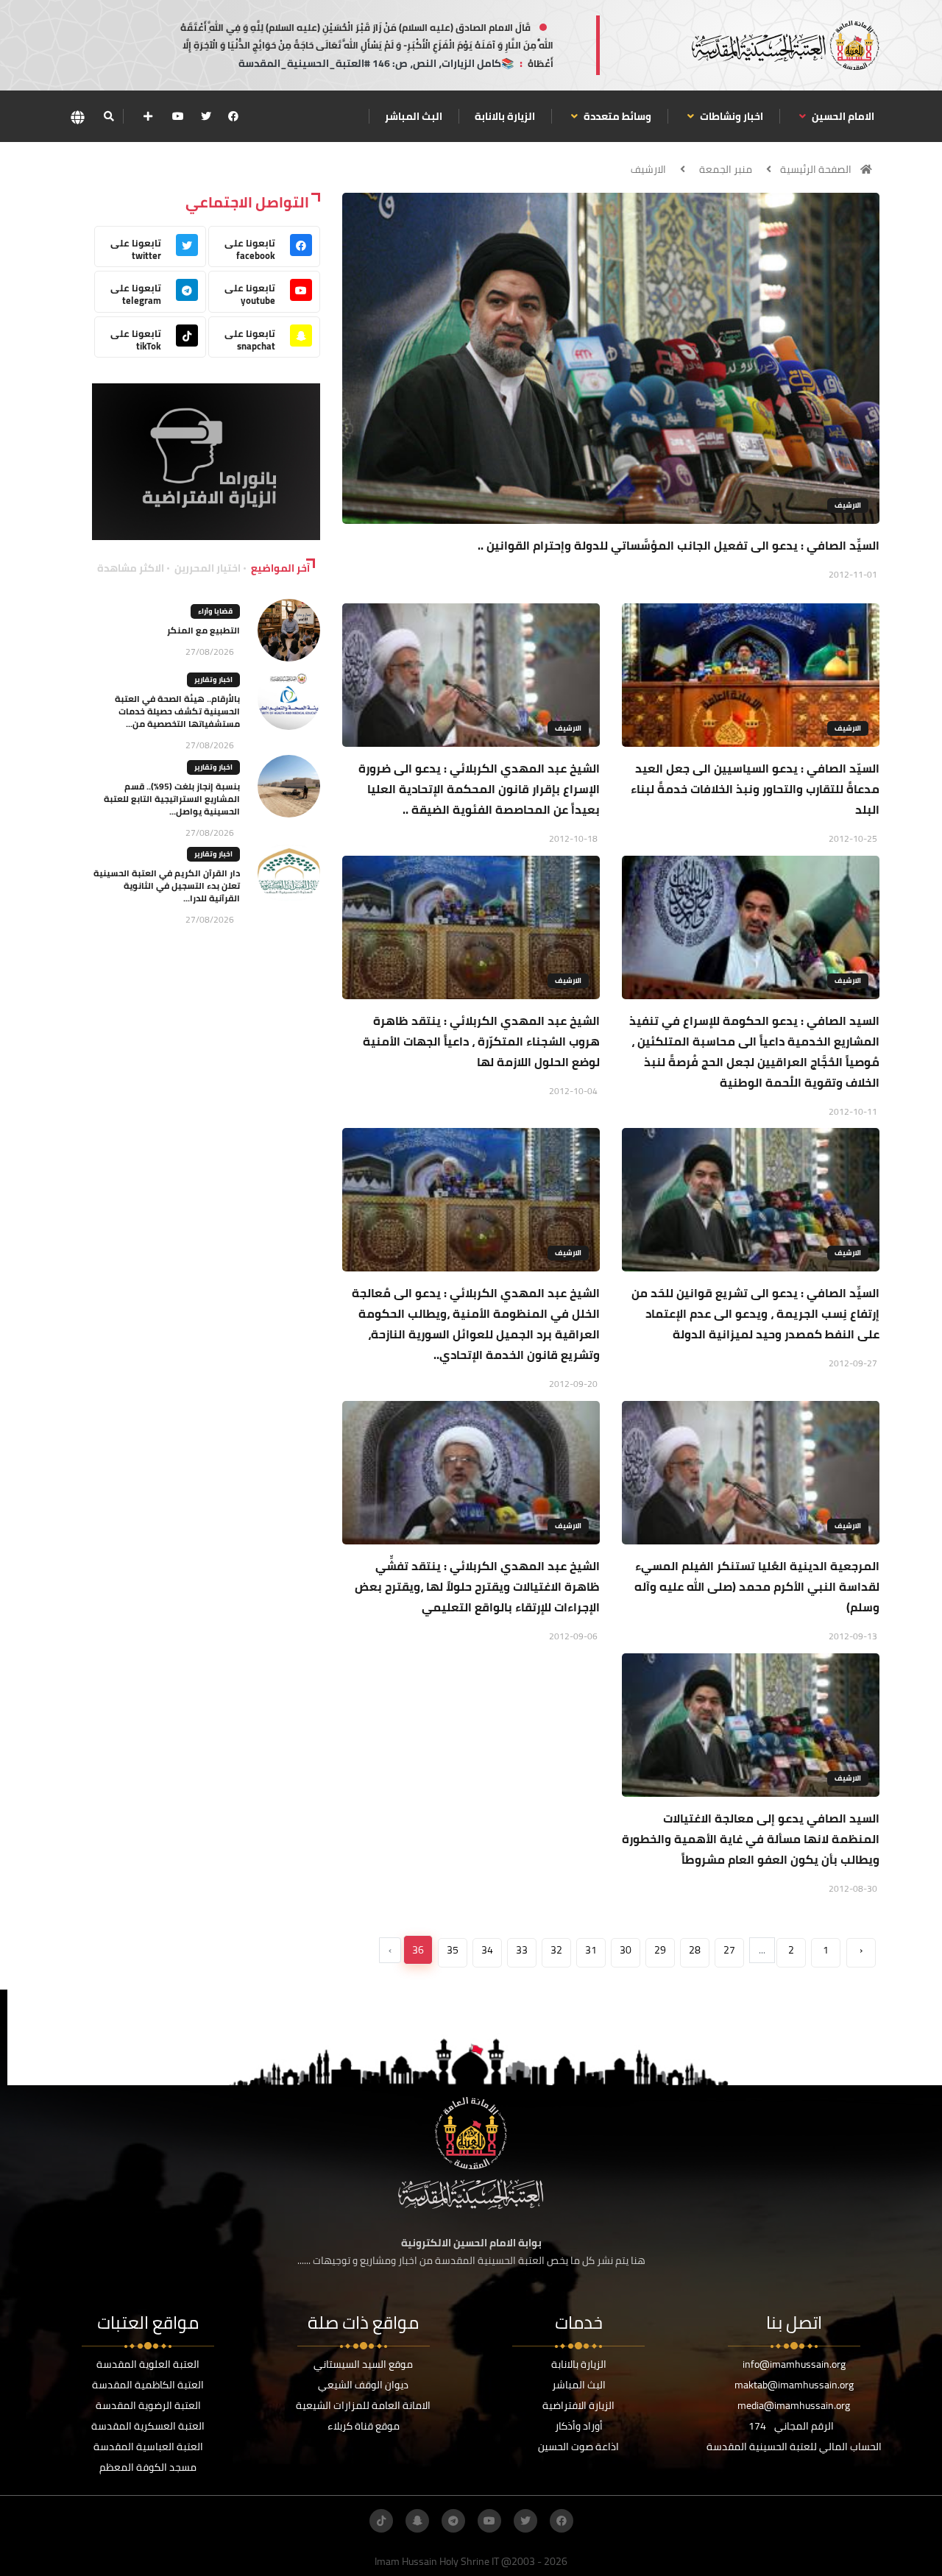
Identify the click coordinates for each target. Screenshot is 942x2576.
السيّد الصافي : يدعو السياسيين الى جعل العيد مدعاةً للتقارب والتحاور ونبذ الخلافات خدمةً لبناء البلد (755, 789)
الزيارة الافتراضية (578, 2405)
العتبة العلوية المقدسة (148, 2364)
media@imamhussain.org (794, 2405)
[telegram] (453, 2521)
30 (626, 1950)
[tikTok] (381, 2521)
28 (695, 1950)
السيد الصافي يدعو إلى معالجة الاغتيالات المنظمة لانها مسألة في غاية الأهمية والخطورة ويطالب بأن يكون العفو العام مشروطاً (751, 1839)
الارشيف (648, 169)
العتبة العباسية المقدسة (148, 2447)
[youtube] (178, 116)
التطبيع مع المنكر (203, 630)
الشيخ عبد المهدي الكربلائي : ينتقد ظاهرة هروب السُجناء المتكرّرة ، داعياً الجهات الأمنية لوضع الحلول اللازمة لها (481, 1041)
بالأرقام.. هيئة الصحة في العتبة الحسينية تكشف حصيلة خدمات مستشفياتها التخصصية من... (177, 711)
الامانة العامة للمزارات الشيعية (363, 2405)
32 (556, 1950)
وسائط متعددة (616, 116)
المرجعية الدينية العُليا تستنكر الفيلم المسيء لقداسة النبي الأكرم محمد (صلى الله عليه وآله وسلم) (757, 1586)
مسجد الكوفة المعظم (148, 2467)
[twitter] (206, 116)
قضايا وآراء (215, 611)
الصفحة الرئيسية (816, 169)
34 (487, 1950)
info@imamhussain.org (794, 2364)
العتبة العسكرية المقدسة (148, 2426)
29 (660, 1950)
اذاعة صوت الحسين (578, 2447)
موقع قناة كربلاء (364, 2426)
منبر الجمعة (726, 169)
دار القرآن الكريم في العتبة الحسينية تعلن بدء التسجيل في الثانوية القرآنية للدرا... (167, 886)
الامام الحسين (842, 116)
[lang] (77, 117)
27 (729, 1950)
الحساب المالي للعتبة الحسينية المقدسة (794, 2447)
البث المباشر (414, 116)
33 (522, 1950)
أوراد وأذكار (579, 2426)
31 (591, 1950)
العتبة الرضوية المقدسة (148, 2405)
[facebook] (233, 116)
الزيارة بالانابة (505, 116)
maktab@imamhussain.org (794, 2385)
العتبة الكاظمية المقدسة (148, 2385)
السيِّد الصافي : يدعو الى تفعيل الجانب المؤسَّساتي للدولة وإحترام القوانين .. (679, 545)
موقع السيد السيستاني (363, 2364)
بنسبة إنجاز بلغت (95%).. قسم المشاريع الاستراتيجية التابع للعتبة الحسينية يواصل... (172, 799)
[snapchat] (417, 2521)
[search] (109, 116)
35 (453, 1950)
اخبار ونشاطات (730, 116)
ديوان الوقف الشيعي (363, 2385)
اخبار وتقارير (213, 680)
